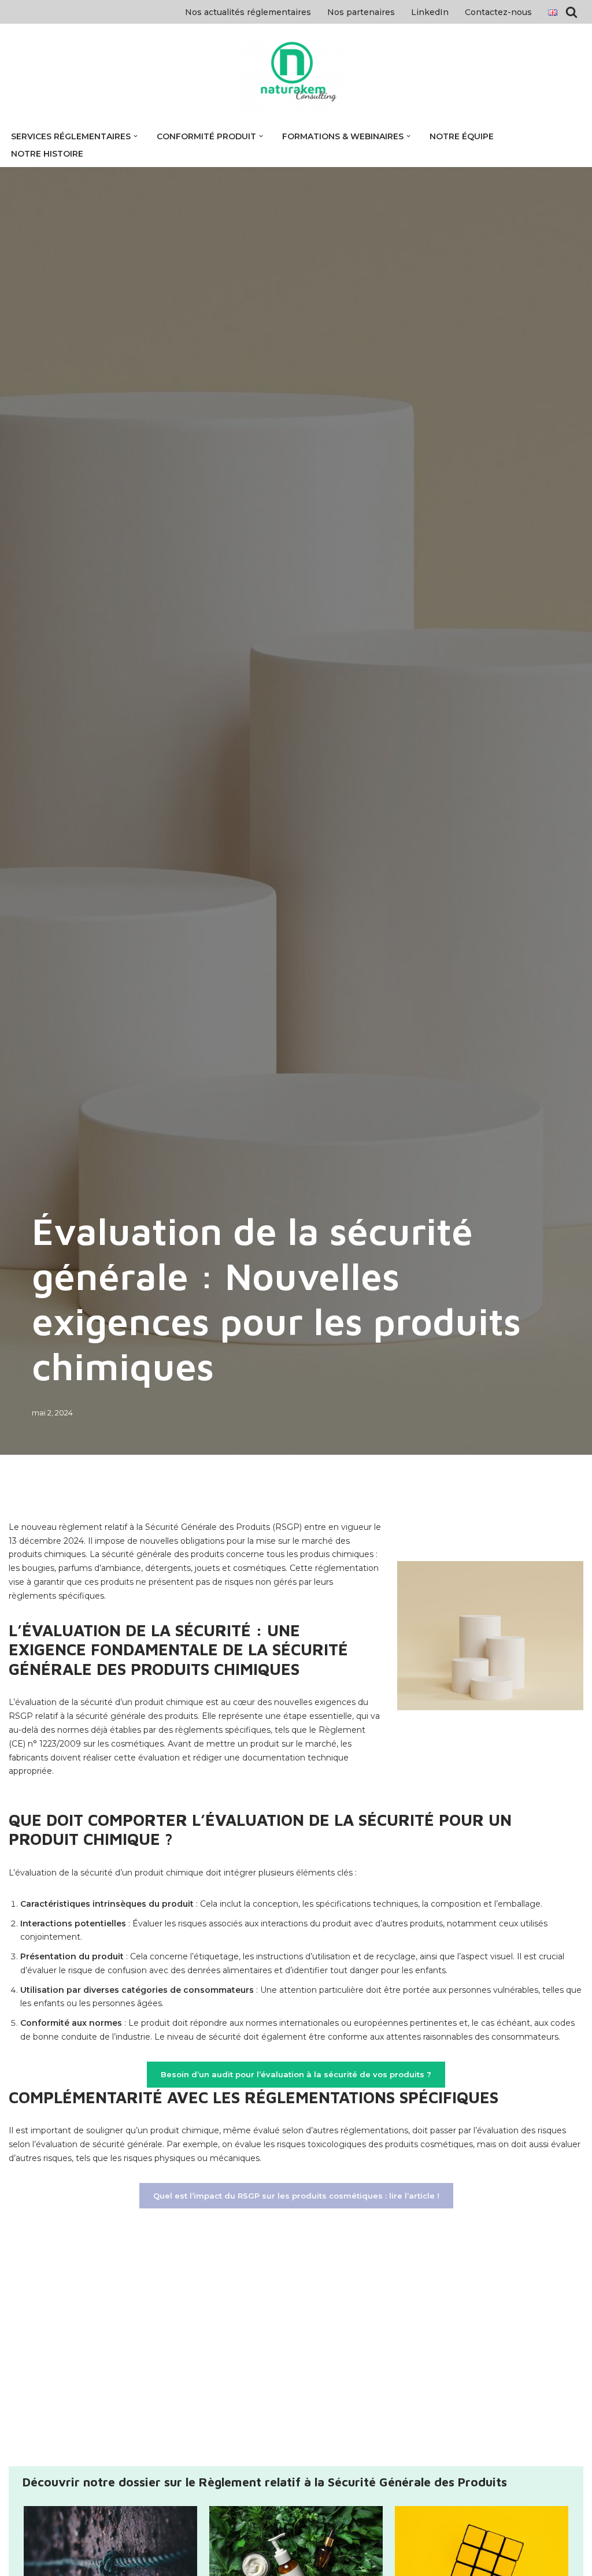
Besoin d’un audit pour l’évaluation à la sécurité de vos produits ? (296, 2074)
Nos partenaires (361, 12)
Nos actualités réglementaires (248, 12)
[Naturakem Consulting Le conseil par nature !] (296, 73)
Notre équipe (462, 136)
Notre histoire (47, 154)
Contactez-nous (498, 12)
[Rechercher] (571, 12)
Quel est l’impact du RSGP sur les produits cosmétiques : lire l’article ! (296, 2196)
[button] (136, 136)
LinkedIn (430, 12)
